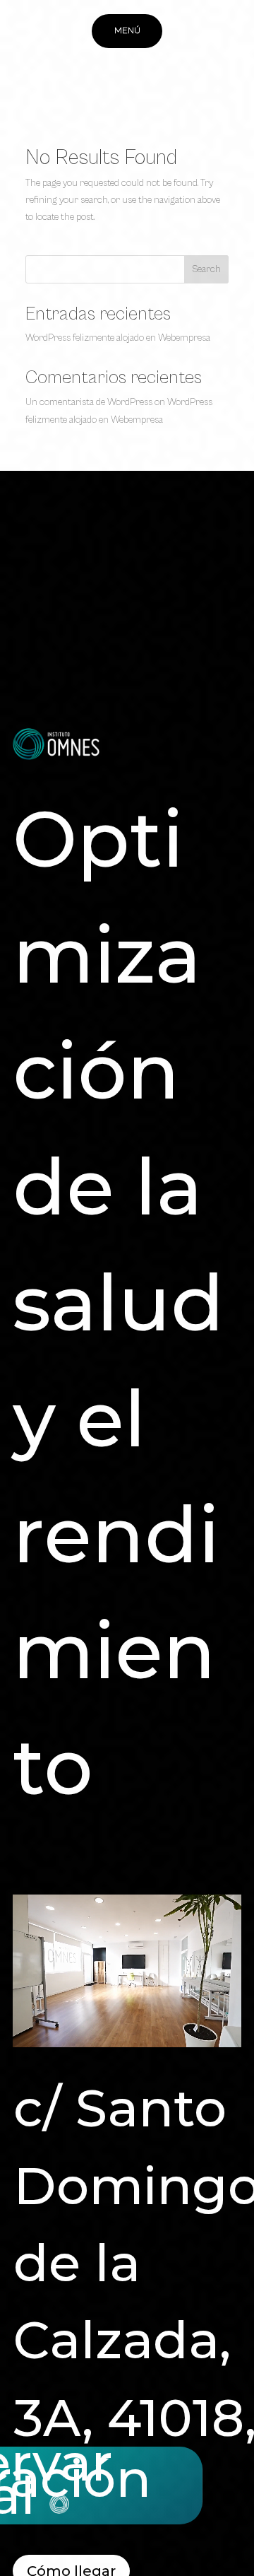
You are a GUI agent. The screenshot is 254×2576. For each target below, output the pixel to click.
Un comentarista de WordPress (89, 402)
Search (206, 269)
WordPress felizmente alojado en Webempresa (118, 338)
